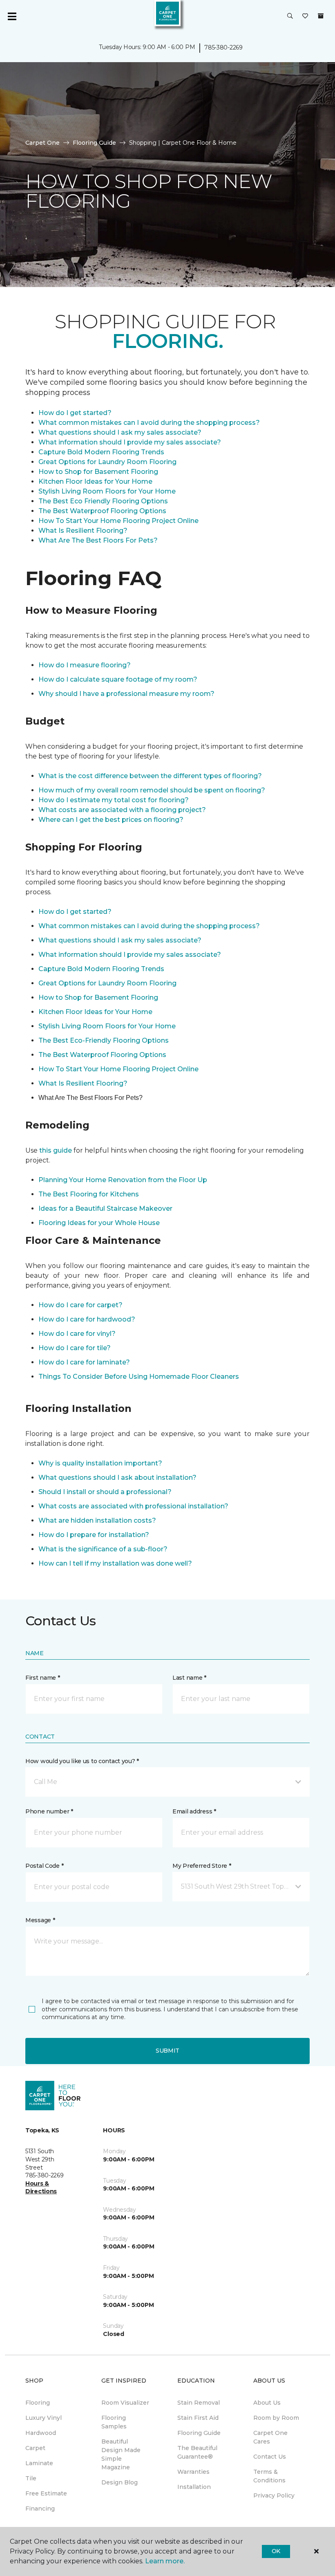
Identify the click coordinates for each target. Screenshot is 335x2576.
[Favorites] (305, 16)
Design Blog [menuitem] (119, 2482)
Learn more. (165, 2561)
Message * (40, 1920)
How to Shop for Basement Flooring (98, 472)
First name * (43, 1678)
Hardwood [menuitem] (41, 2433)
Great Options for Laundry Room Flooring (107, 462)
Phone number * (49, 1811)
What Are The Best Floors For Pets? (98, 540)
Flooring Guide (94, 143)
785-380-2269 (223, 47)
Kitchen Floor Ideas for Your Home (95, 481)
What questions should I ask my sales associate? (120, 432)
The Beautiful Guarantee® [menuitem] (197, 2452)
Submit (167, 2051)
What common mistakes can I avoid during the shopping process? (149, 423)
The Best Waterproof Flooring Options (102, 511)
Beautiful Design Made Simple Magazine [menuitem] (121, 2454)
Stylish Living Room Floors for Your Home (107, 491)
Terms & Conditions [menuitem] (269, 2476)
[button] (290, 16)
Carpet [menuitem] (35, 2448)
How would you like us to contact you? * (82, 1761)
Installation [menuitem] (194, 2487)
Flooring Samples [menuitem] (114, 2422)
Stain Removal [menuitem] (199, 2403)
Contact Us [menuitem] (270, 2457)
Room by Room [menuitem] (276, 2418)
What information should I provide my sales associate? (130, 442)
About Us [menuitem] (267, 2403)
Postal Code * (44, 1866)
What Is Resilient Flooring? (83, 531)
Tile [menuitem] (31, 2478)
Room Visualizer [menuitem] (125, 2403)
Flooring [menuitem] (38, 2403)
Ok (276, 2551)
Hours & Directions (41, 2188)
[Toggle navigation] (12, 16)
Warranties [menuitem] (193, 2472)
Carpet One (42, 143)
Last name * (189, 1678)
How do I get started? (75, 413)
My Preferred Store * (202, 1866)
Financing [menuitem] (40, 2509)
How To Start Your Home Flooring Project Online (118, 521)
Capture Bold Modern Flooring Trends (101, 452)
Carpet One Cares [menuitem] (270, 2437)
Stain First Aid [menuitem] (198, 2418)
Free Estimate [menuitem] (46, 2493)
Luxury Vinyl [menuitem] (44, 2418)
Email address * (194, 1811)
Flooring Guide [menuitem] (199, 2433)
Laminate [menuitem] (39, 2463)
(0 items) (321, 16)
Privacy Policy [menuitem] (274, 2495)
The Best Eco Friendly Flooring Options (103, 501)
